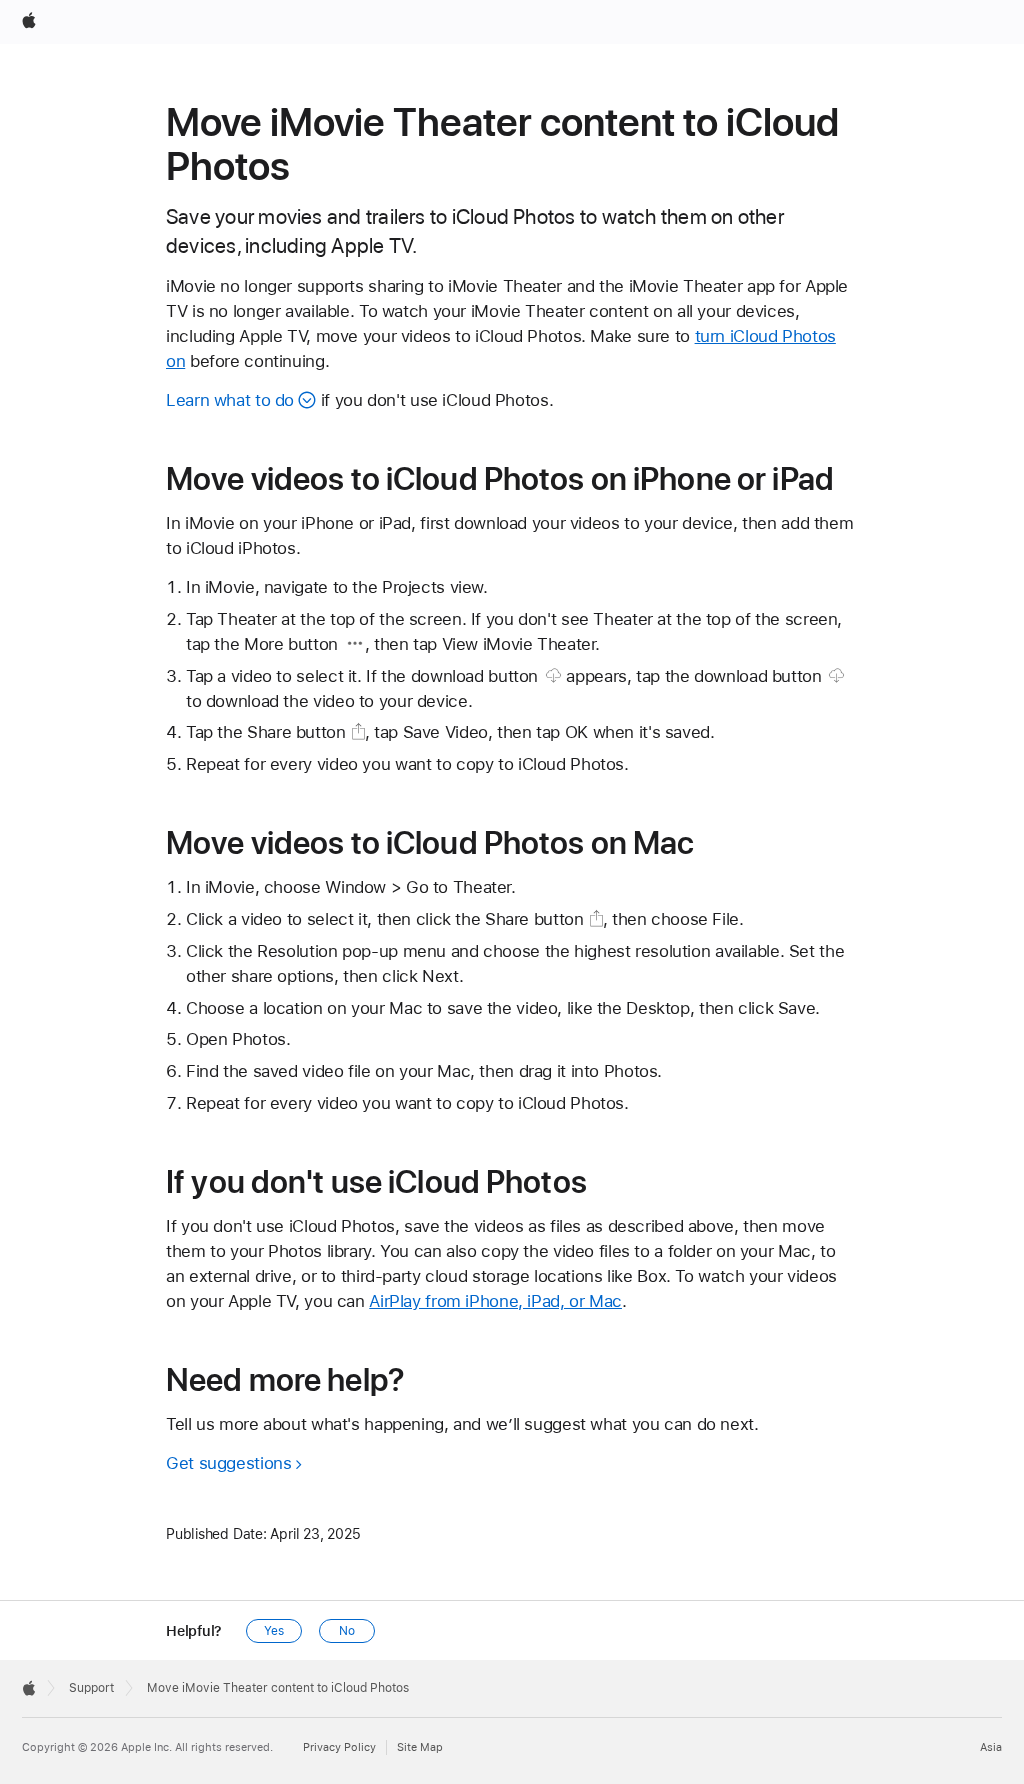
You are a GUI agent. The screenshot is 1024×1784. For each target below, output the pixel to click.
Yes (274, 1631)
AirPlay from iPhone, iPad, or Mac (495, 1301)
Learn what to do (230, 400)
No (347, 1631)
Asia (991, 1747)
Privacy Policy (339, 1747)
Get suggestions (228, 1463)
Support (91, 1688)
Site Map (420, 1747)
